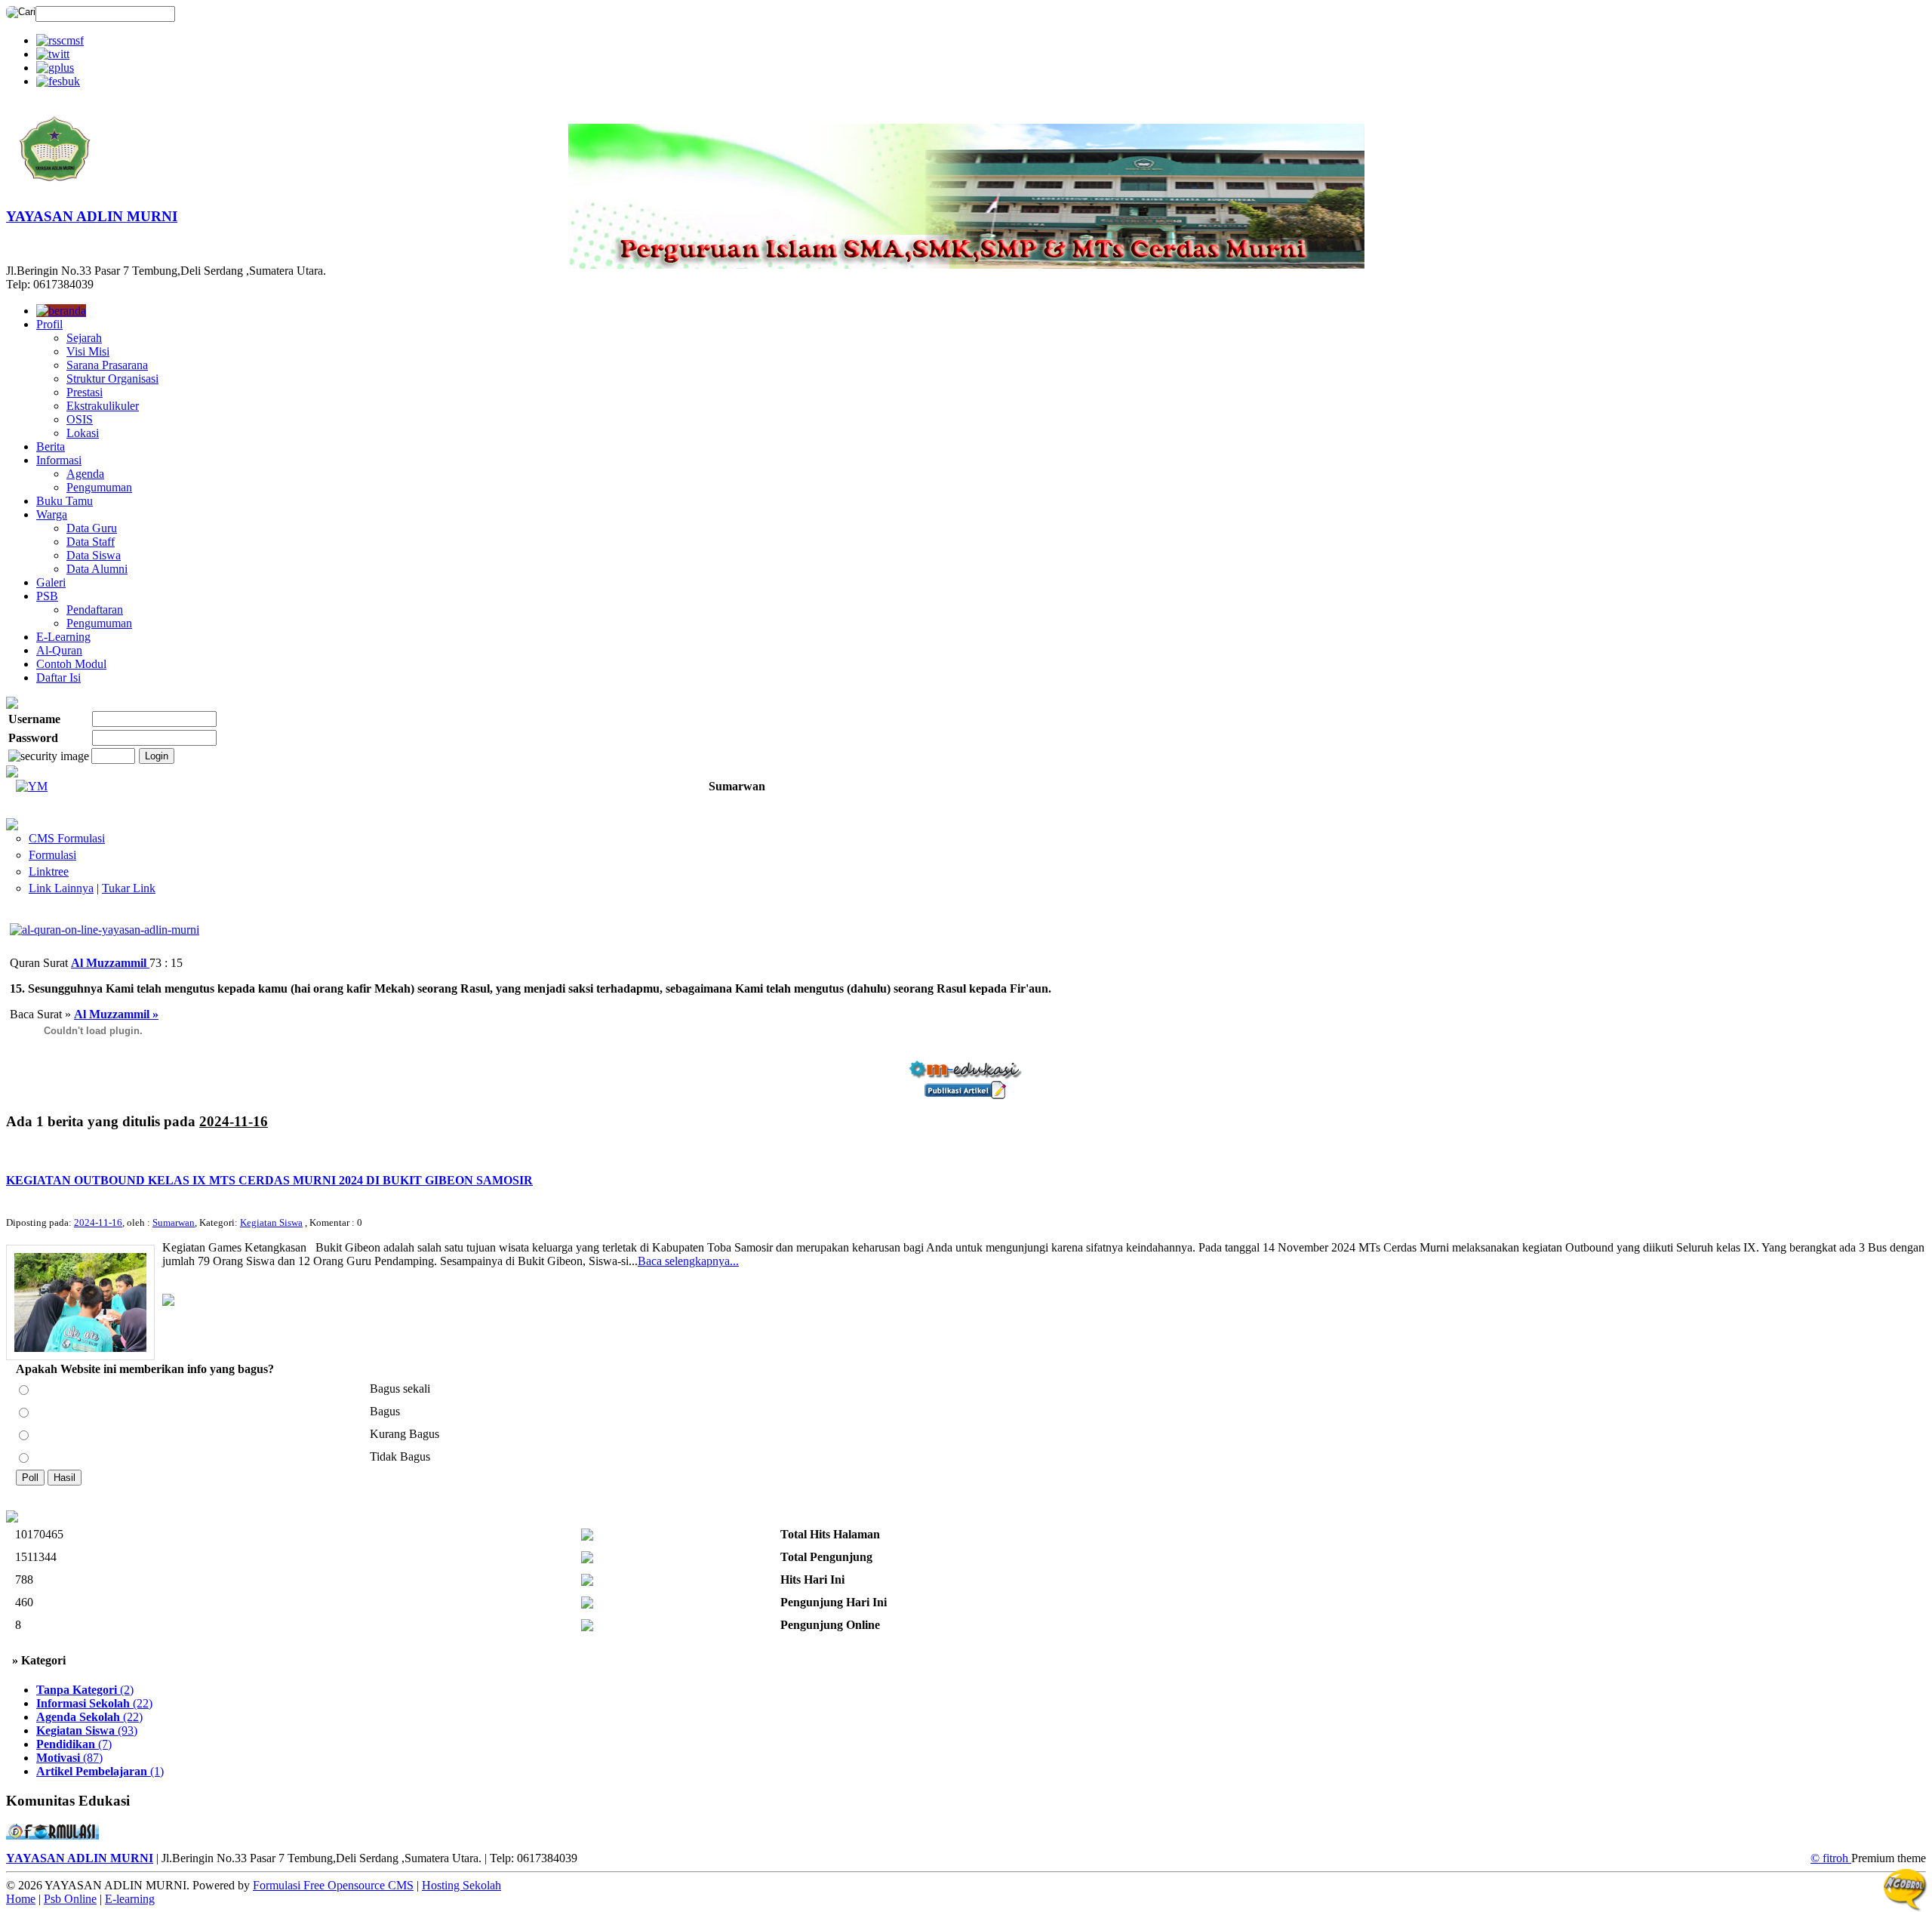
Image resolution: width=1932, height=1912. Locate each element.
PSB (47, 596)
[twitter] (53, 54)
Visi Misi (88, 351)
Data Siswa (94, 555)
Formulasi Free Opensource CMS (333, 1885)
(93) (87, 1730)
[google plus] (55, 68)
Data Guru (92, 528)
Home (21, 1899)
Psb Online (70, 1899)
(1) (100, 1771)
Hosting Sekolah (461, 1885)
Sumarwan (174, 1222)
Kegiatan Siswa (271, 1222)
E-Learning (63, 637)
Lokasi (83, 433)
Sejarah (84, 338)
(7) (74, 1744)
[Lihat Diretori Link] (12, 826)
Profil (49, 324)
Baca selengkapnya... (688, 1261)
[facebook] (58, 81)
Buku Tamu (65, 501)
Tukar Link (129, 888)
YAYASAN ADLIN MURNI (92, 216)
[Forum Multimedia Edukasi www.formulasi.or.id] (52, 1835)
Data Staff (91, 542)
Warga (52, 514)
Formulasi (52, 855)
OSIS (80, 419)
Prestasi (85, 392)
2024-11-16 (98, 1222)
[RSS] (60, 40)
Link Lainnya (61, 888)
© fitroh (1831, 1858)
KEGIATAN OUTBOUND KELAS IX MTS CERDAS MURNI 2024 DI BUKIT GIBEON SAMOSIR (269, 1180)
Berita (51, 446)
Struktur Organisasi (112, 379)
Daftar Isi (58, 677)
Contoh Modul (71, 664)
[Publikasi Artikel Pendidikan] (966, 1095)
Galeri (51, 582)
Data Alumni (97, 569)
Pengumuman (99, 487)
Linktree (49, 871)
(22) (94, 1703)
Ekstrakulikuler (103, 406)
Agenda (85, 474)
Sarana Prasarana (107, 365)
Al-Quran (59, 650)
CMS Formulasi (67, 838)
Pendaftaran (95, 610)
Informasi (59, 460)
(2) (85, 1690)
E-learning (130, 1899)
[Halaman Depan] (55, 190)
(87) (69, 1758)
